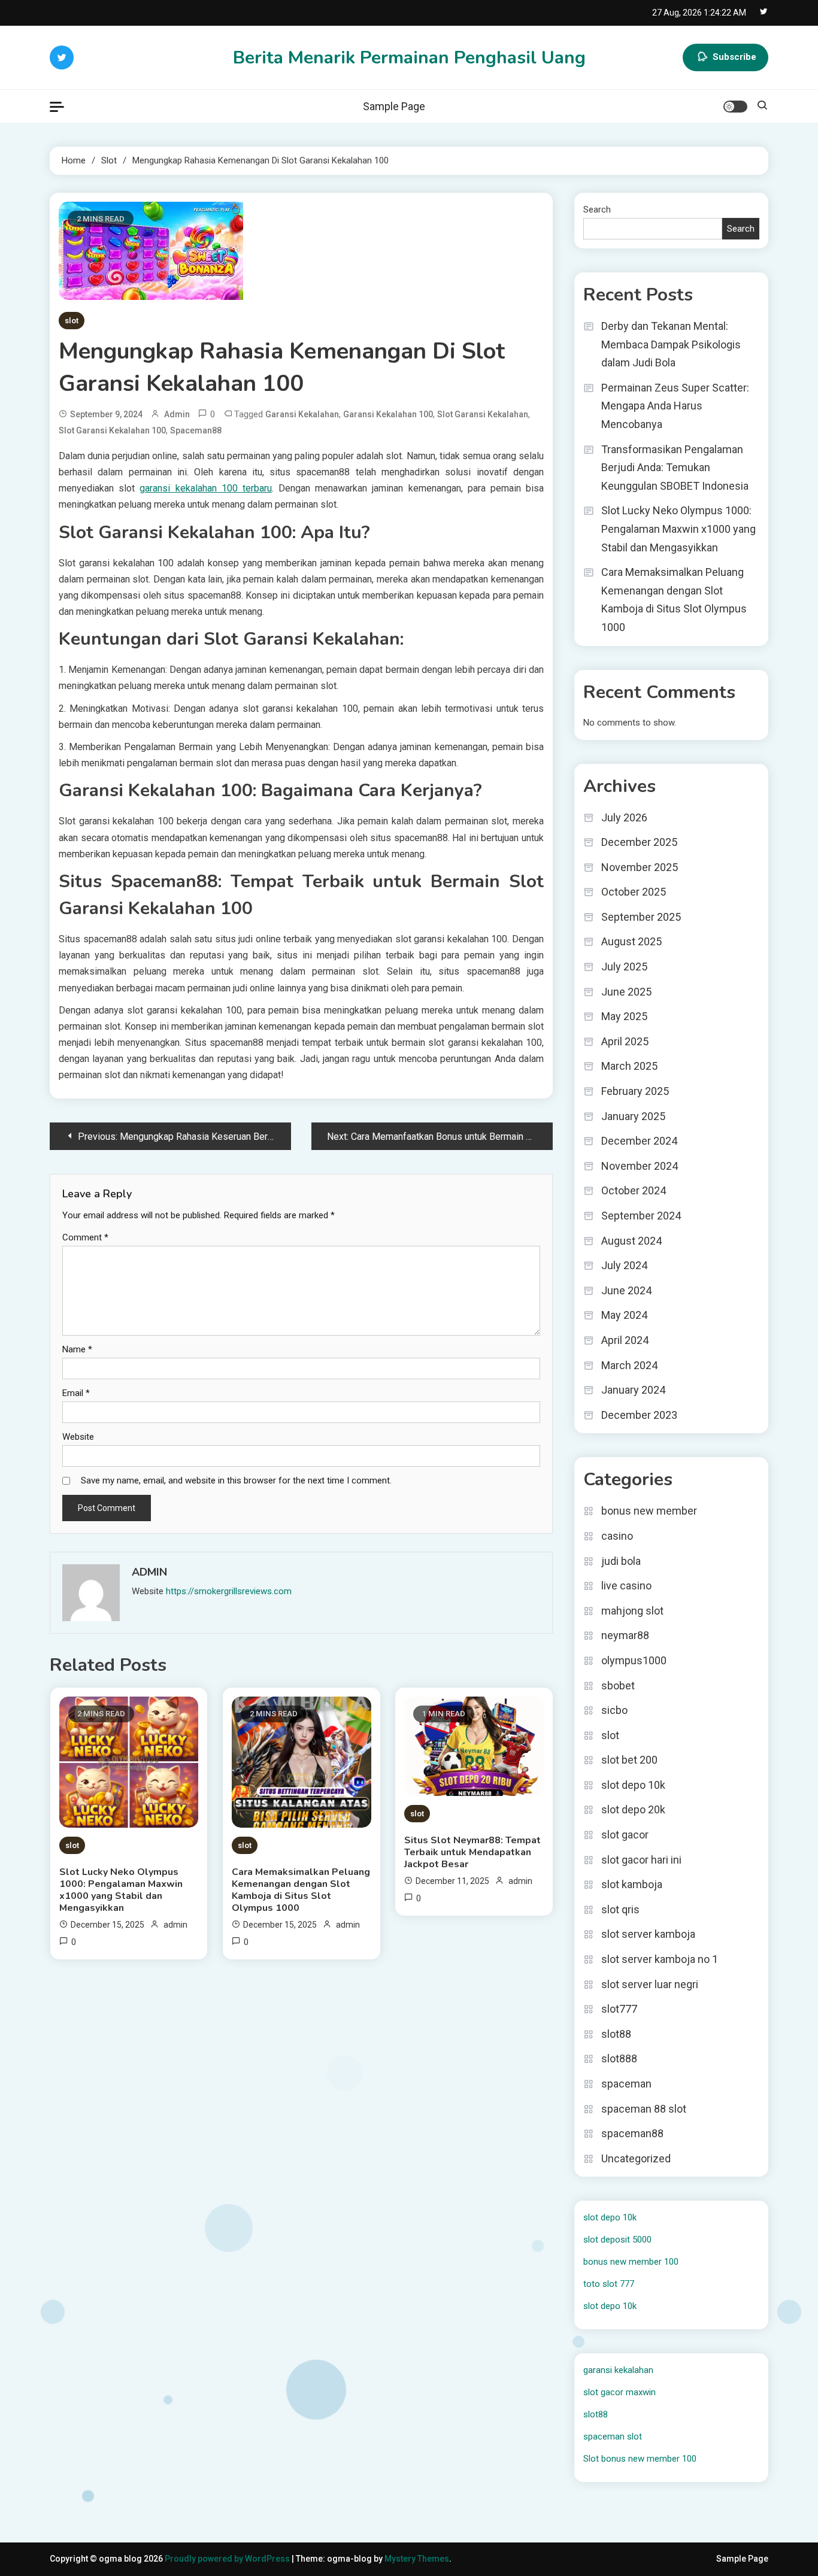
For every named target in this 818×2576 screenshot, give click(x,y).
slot (72, 321)
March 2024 (629, 1365)
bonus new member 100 (631, 2262)
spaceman (626, 2084)
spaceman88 (196, 430)
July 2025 (624, 967)
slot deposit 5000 (617, 2240)
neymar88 (625, 1635)
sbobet (618, 1686)
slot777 (619, 2009)
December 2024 (639, 1141)
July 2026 (624, 817)
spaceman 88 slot (644, 2109)
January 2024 (633, 1390)
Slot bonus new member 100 (640, 2459)
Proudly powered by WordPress (228, 2559)
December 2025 (639, 842)
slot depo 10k (633, 1785)
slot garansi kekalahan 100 (112, 430)
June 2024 (626, 1290)
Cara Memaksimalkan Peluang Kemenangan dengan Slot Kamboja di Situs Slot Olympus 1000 (301, 1890)
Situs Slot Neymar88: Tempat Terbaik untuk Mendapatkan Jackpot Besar (472, 1852)
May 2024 (624, 1315)
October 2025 (634, 892)
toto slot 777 (609, 2284)
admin (177, 414)
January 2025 (633, 1116)
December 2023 (639, 1415)
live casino (626, 1586)
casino (617, 1536)
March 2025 (629, 1066)
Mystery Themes (417, 2559)
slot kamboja (632, 1884)
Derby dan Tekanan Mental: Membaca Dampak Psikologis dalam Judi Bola (671, 344)
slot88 (616, 2034)
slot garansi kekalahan (483, 414)
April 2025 (625, 1041)
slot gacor (625, 1835)
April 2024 (625, 1340)
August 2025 (631, 941)
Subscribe (734, 57)
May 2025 (624, 1016)
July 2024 (624, 1265)
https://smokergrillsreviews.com (229, 1591)
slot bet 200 (629, 1760)
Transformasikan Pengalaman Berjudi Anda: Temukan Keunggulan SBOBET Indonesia (675, 468)
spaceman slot (613, 2437)
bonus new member (649, 1511)
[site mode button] (735, 107)
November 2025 (640, 867)
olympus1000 (634, 1660)
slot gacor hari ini (641, 1860)
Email (76, 1393)
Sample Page (394, 106)
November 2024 (640, 1166)
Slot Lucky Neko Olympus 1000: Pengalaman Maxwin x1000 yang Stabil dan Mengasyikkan (121, 1890)
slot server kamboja (648, 1934)
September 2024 (641, 1216)
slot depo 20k (633, 1809)
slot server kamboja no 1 (660, 1959)
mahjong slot (632, 1611)
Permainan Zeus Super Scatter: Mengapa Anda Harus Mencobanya (675, 406)
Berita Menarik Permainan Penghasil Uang (409, 58)
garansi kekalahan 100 (388, 414)
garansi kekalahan (302, 414)
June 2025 (626, 992)
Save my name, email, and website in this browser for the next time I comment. (236, 1480)
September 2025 (641, 917)
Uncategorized (636, 2158)
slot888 (619, 2058)
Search (597, 210)
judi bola (621, 1561)
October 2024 (634, 1190)
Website (78, 1437)
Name (77, 1349)
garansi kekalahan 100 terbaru (206, 488)
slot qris (620, 1909)
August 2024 (631, 1241)
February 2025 (635, 1091)
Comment (85, 1237)
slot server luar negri (650, 1984)
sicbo (614, 1710)
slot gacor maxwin (619, 2392)
